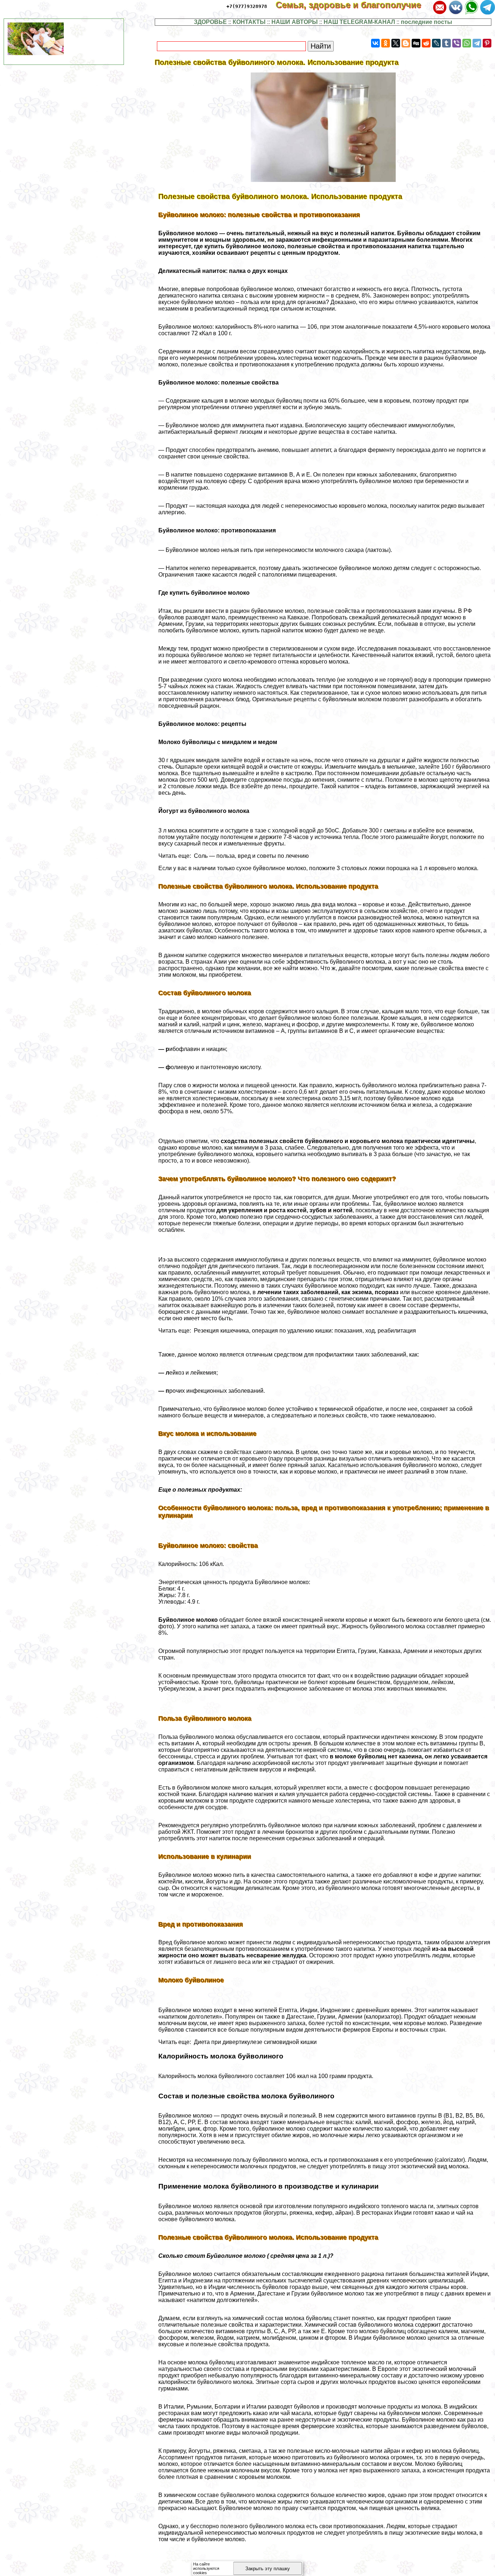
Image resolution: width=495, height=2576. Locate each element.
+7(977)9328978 (247, 6)
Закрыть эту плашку (268, 2569)
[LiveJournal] (436, 43)
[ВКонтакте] (375, 43)
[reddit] (426, 43)
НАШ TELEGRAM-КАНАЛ (359, 22)
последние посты (427, 22)
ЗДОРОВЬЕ (210, 22)
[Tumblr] (446, 43)
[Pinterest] (487, 43)
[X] (396, 43)
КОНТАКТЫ (249, 22)
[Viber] (457, 43)
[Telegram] (477, 43)
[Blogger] (406, 43)
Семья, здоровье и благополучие (353, 5)
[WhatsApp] (467, 43)
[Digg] (416, 43)
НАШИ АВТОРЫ (295, 22)
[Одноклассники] (386, 43)
